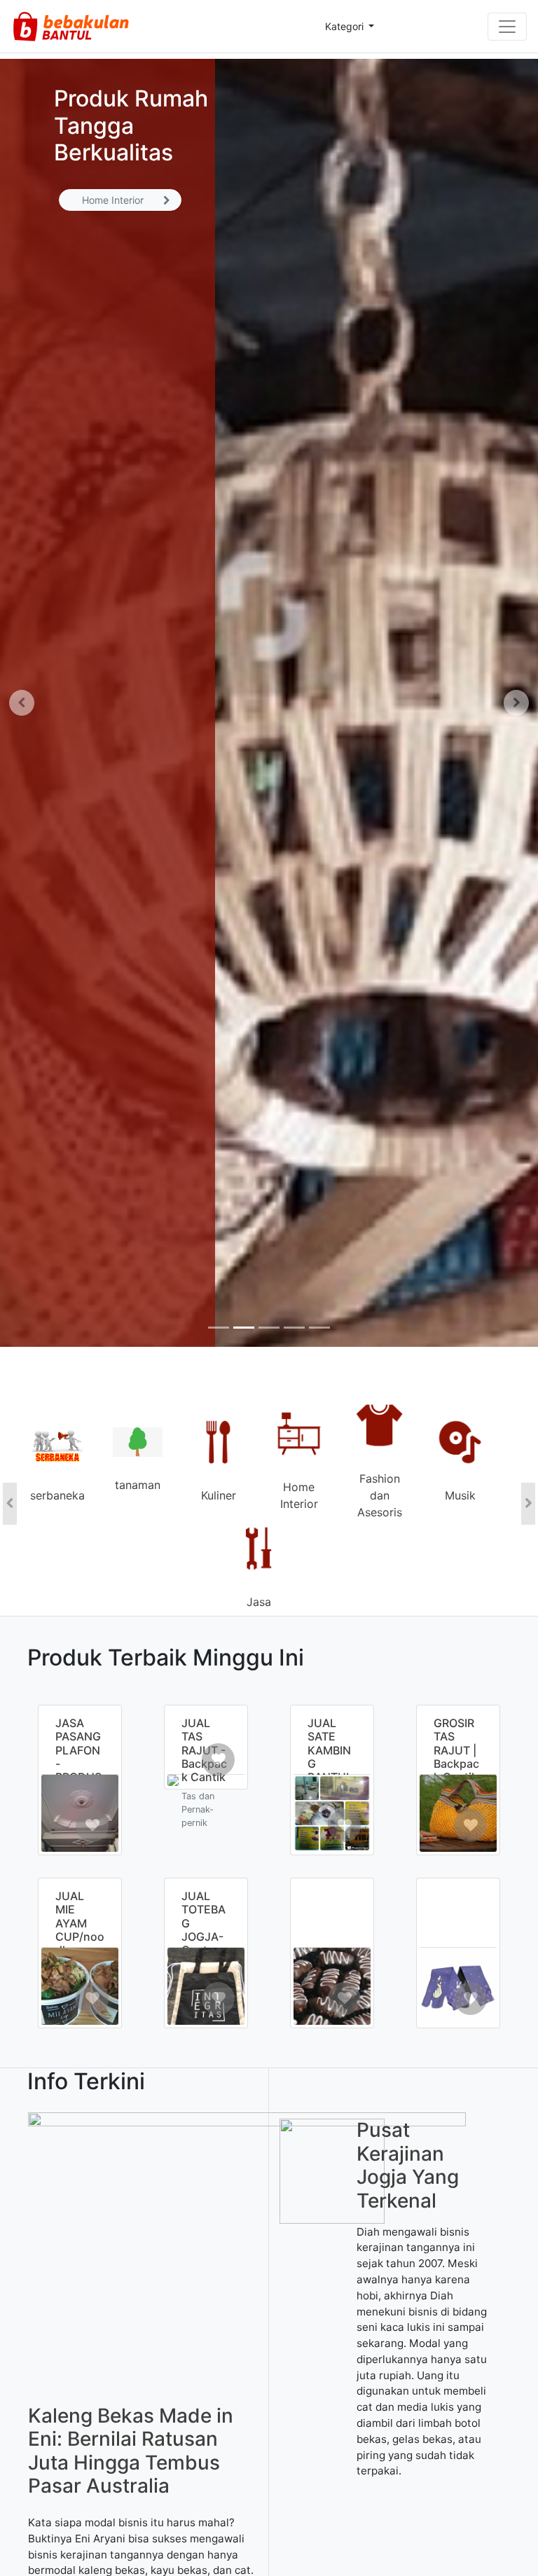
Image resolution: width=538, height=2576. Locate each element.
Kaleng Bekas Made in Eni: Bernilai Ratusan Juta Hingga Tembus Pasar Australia (131, 2451)
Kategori (346, 26)
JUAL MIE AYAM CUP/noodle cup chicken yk (80, 1936)
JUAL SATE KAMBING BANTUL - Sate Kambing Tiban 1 (331, 1770)
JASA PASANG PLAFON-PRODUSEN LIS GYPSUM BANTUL (80, 1770)
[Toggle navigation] (507, 27)
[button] (21, 703)
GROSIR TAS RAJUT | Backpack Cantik (456, 1750)
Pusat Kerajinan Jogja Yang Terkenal (408, 2165)
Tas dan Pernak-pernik (198, 1809)
